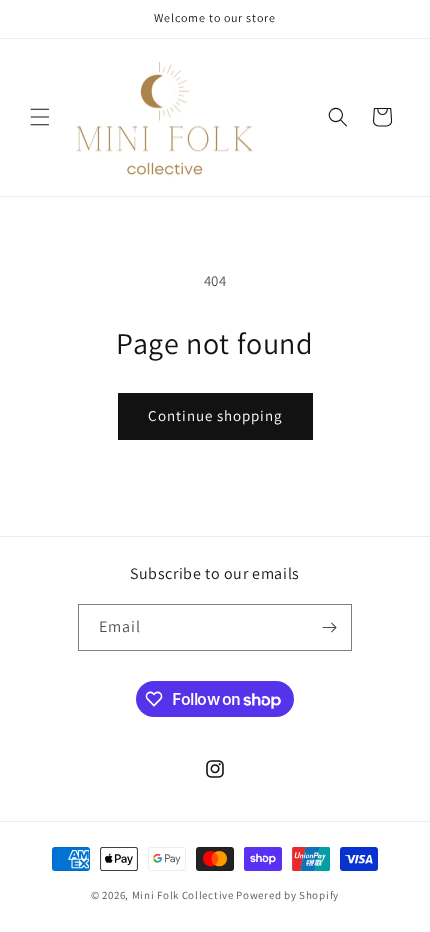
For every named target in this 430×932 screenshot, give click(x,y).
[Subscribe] (329, 627)
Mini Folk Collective (183, 895)
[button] (40, 117)
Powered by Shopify (287, 895)
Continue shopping (215, 415)
